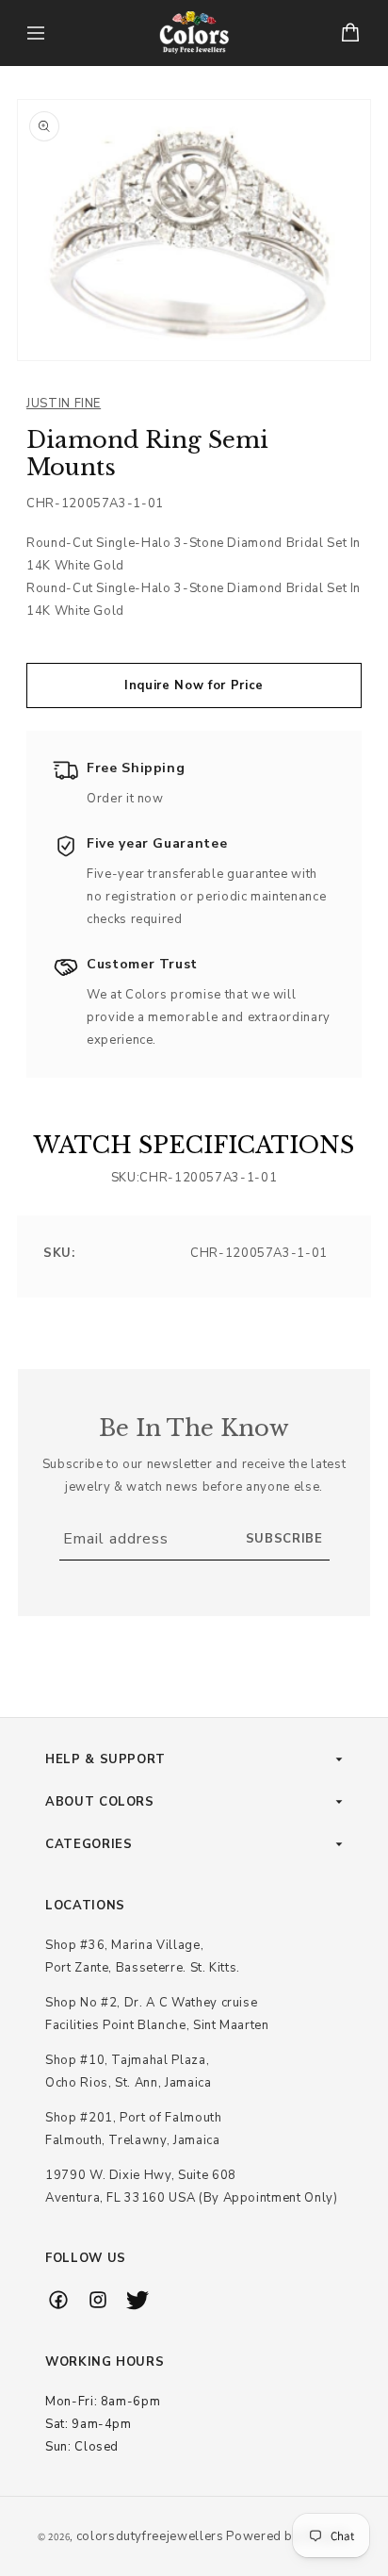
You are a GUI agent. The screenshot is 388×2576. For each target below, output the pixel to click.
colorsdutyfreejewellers (150, 2536)
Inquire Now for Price (194, 685)
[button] (36, 33)
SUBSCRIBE (284, 1539)
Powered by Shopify (288, 2536)
